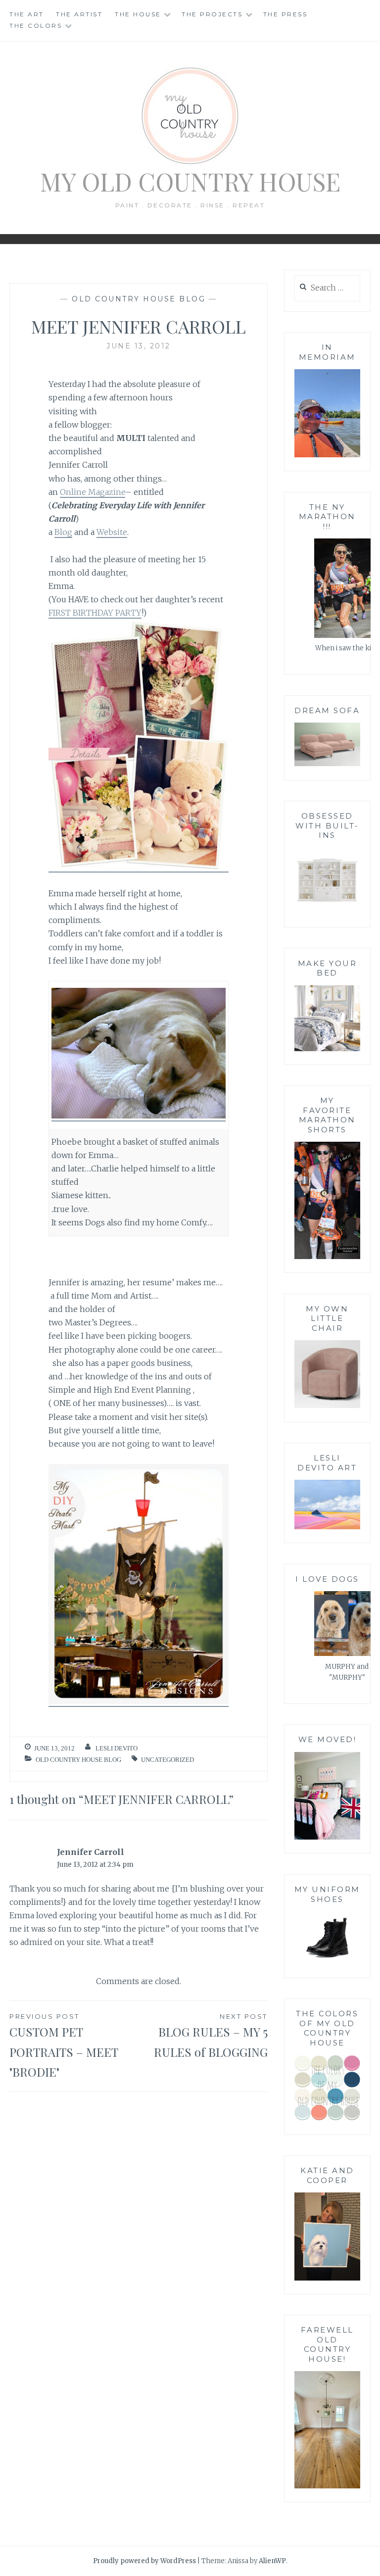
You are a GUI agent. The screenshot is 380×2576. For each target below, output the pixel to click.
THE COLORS (36, 25)
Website (112, 532)
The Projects (212, 14)
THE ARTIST (79, 14)
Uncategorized (167, 1760)
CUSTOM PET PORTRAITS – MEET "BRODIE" (64, 2046)
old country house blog (139, 299)
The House (138, 14)
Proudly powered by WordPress (144, 2561)
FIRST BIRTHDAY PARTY (95, 613)
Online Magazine (93, 492)
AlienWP (272, 2561)
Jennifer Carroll (91, 1852)
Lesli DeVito (117, 1748)
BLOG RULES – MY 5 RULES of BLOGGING (211, 2036)
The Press (285, 14)
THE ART (27, 14)
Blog (63, 532)
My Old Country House (190, 181)
